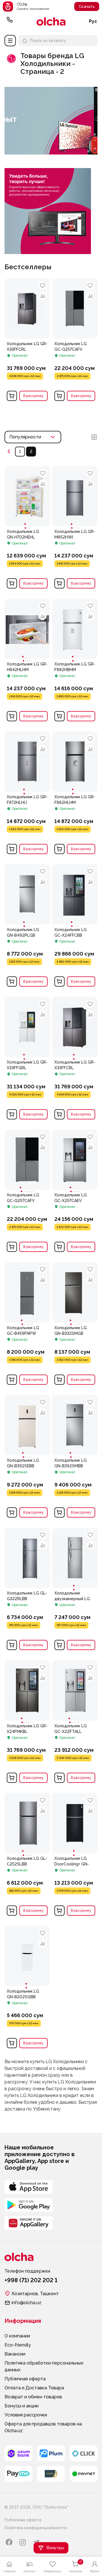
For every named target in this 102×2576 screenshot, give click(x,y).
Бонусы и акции (22, 2406)
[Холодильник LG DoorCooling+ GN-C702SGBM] (75, 1823)
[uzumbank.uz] (18, 2453)
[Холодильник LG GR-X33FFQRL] (27, 1027)
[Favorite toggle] (42, 286)
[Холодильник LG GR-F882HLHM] (75, 762)
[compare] (42, 296)
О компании (17, 2336)
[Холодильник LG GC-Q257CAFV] (75, 371)
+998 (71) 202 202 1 (10, 21)
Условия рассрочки (26, 2415)
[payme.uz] (18, 2474)
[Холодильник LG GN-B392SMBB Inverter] (75, 1425)
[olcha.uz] (51, 21)
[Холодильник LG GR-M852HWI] (75, 496)
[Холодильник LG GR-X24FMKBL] (27, 1690)
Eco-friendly (18, 2345)
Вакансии (15, 2354)
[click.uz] (84, 2453)
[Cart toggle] (12, 396)
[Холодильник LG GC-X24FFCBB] (75, 894)
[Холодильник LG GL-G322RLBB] (27, 1620)
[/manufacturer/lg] (51, 153)
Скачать (87, 6)
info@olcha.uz (26, 2303)
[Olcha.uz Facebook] (9, 2542)
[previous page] (9, 452)
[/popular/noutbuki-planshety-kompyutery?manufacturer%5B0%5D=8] (48, 170)
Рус (93, 21)
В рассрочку (33, 396)
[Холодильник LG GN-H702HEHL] (27, 496)
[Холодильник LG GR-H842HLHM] (27, 629)
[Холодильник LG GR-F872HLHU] (27, 762)
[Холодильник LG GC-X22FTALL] (75, 1690)
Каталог (10, 41)
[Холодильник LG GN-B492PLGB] (27, 894)
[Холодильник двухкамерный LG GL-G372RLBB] (75, 1558)
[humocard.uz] (51, 2474)
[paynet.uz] (84, 2474)
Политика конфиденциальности (36, 2528)
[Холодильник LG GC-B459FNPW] (27, 1292)
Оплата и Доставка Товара (34, 2388)
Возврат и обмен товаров (33, 2397)
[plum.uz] (51, 2453)
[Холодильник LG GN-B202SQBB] (27, 1956)
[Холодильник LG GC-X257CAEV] (75, 1160)
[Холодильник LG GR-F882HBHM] (75, 629)
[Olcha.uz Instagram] (23, 2542)
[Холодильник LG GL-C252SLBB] (27, 1823)
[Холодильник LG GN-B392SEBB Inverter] (27, 1425)
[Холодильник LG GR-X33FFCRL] (27, 371)
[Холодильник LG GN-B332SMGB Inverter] (75, 1292)
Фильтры (55, 2548)
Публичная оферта (25, 2379)
